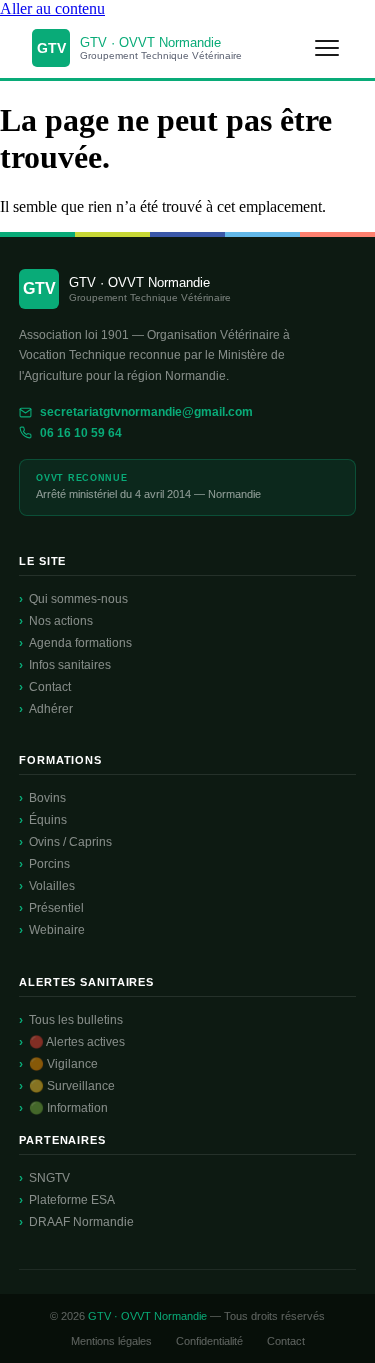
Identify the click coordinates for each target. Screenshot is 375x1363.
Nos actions (61, 621)
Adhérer (51, 709)
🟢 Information (68, 1108)
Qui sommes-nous (78, 599)
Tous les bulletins (76, 1020)
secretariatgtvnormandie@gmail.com (146, 412)
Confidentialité (209, 1341)
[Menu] (327, 48)
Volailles (52, 886)
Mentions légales (111, 1341)
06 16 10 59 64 (81, 433)
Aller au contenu (52, 8)
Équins (48, 820)
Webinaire (57, 930)
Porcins (49, 864)
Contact (50, 687)
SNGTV (49, 1178)
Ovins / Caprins (70, 842)
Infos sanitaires (70, 665)
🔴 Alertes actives (77, 1042)
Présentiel (56, 908)
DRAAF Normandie (81, 1222)
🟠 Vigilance (63, 1064)
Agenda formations (80, 643)
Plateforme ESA (72, 1200)
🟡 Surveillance (72, 1086)
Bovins (47, 798)
